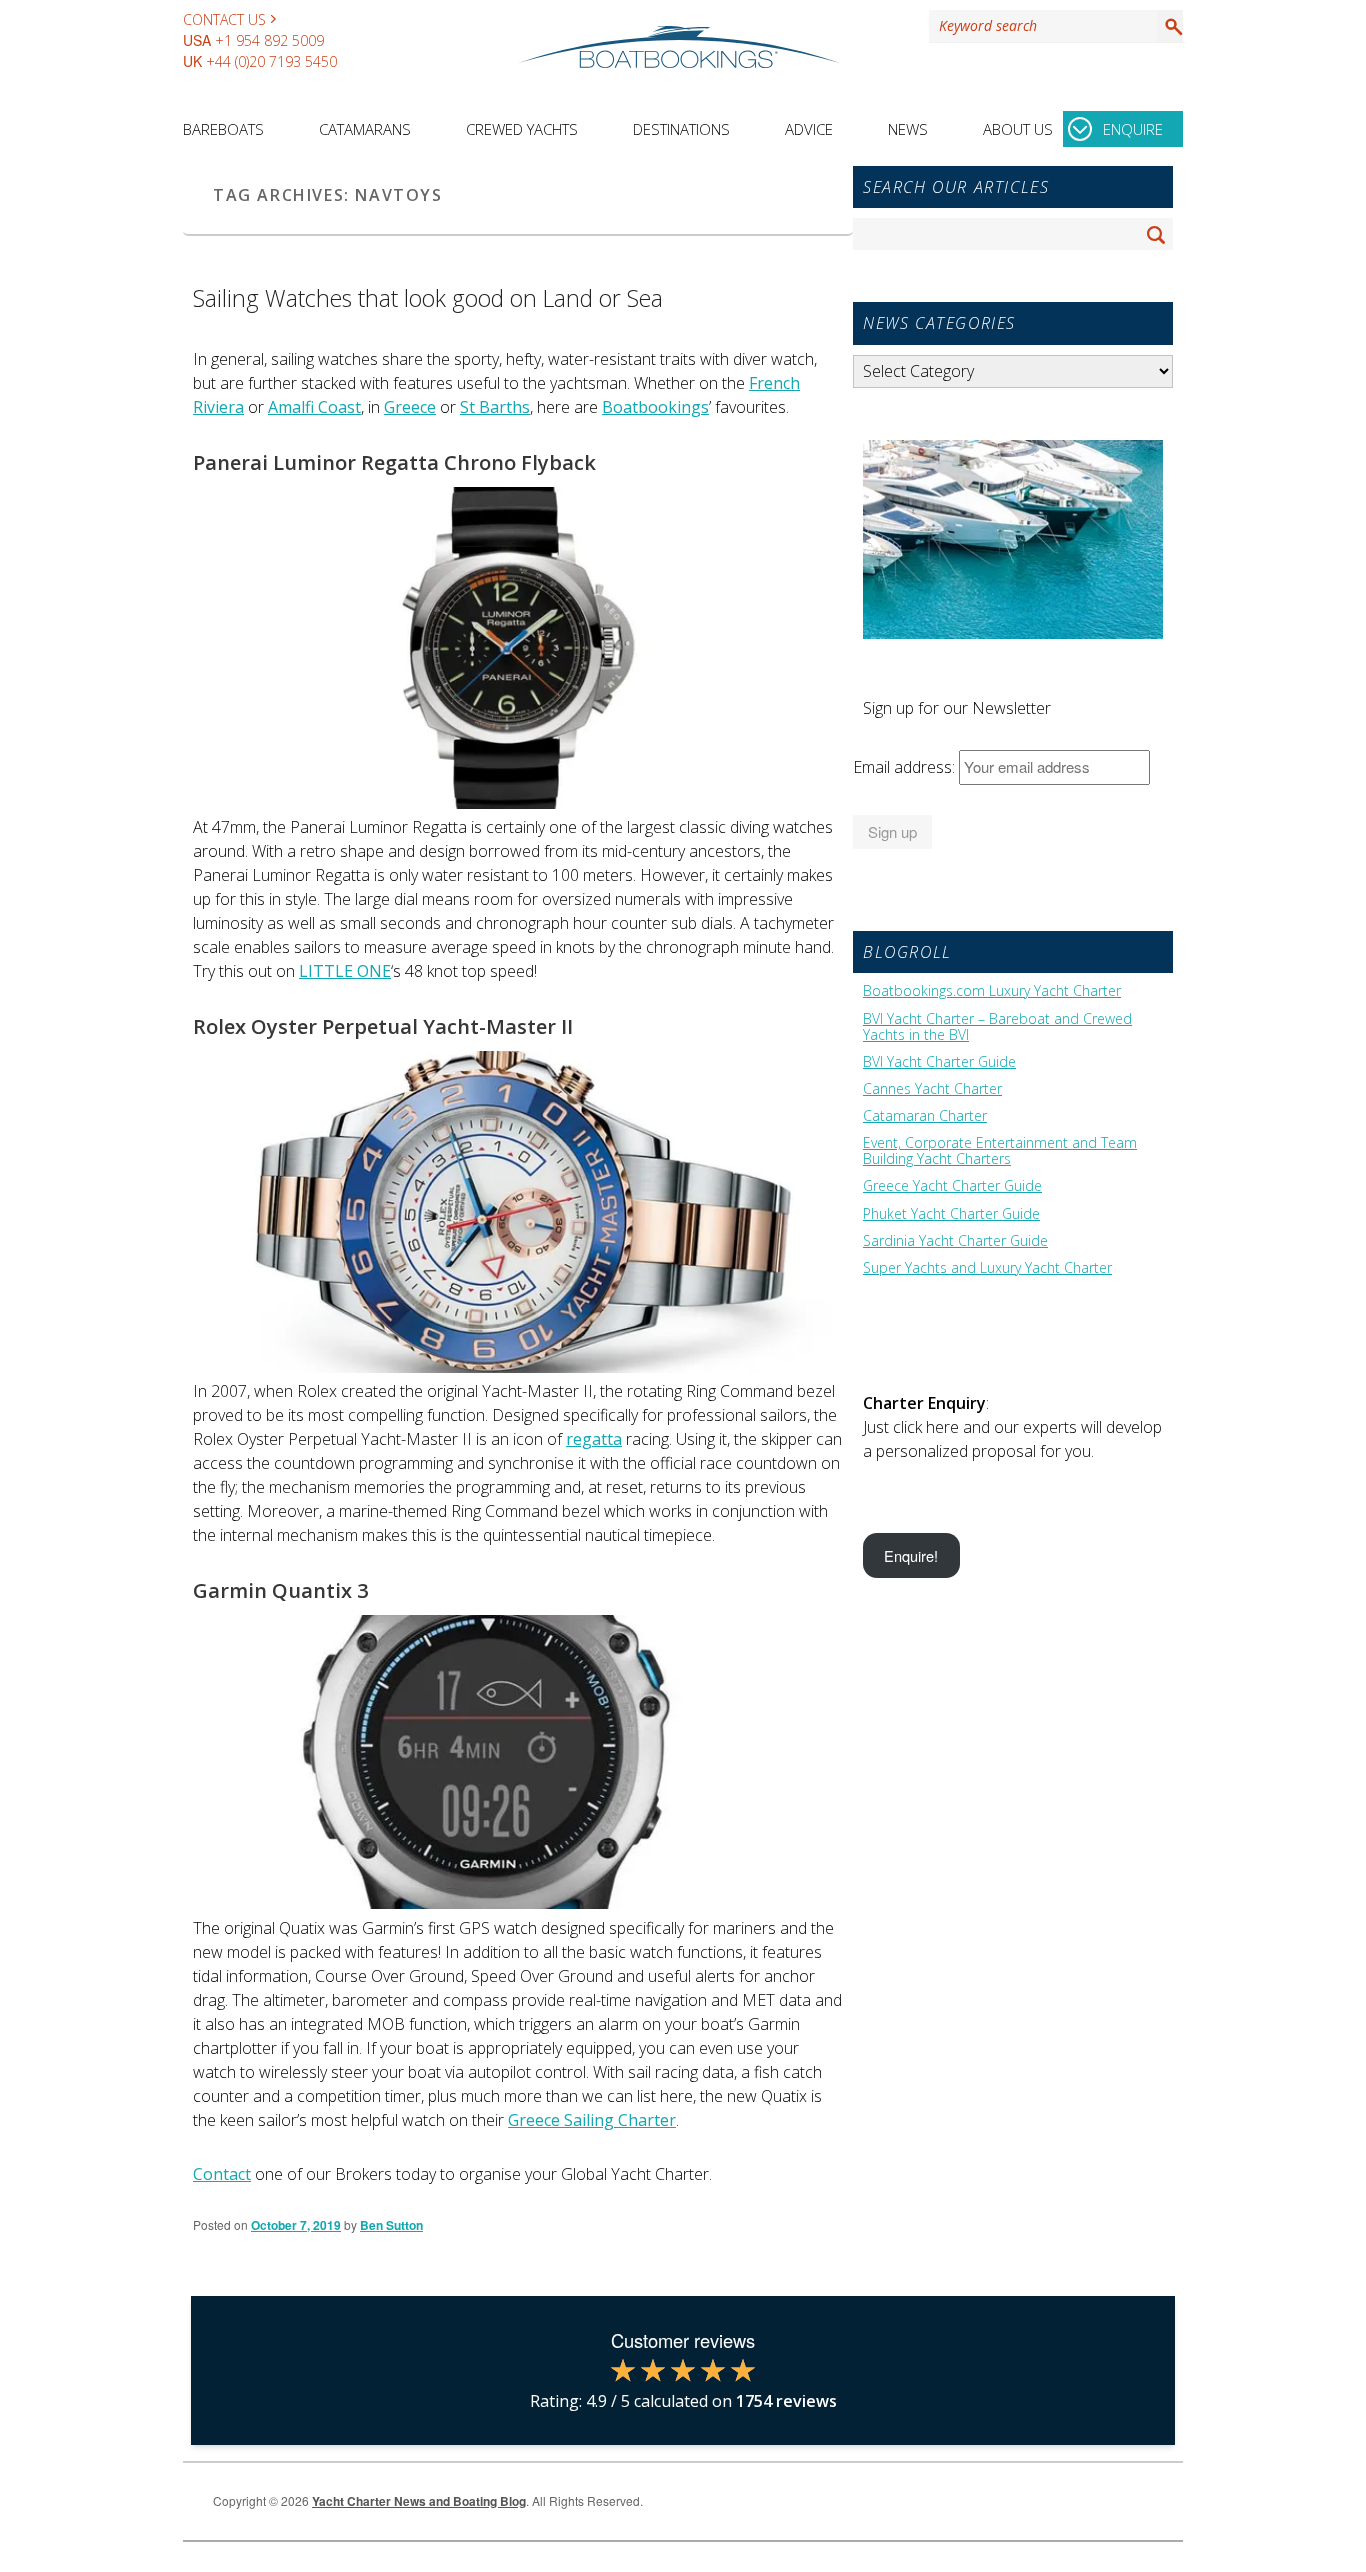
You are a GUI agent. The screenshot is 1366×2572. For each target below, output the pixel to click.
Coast (337, 407)
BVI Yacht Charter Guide (939, 1062)
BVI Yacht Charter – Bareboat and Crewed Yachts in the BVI (997, 1027)
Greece (410, 407)
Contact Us (224, 19)
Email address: (906, 767)
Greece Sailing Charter (592, 2120)
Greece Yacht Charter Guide (952, 1186)
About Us (1018, 129)
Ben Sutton (391, 2225)
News (908, 129)
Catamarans (365, 129)
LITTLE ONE (345, 971)
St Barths (495, 407)
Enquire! (911, 1555)
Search (1170, 26)
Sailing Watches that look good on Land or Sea (428, 298)
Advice (809, 129)
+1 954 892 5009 (269, 40)
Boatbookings (655, 407)
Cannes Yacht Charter (932, 1089)
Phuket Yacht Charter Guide (951, 1214)
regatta (594, 1439)
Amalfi (291, 407)
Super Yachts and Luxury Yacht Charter (987, 1268)
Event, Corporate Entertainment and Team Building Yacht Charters (1000, 1151)
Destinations (681, 129)
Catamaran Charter (925, 1116)
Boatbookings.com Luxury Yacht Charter (992, 991)
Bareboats (223, 129)
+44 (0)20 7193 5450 (271, 61)
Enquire (1133, 129)
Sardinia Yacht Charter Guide (955, 1241)
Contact (222, 2174)
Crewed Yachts (522, 129)
